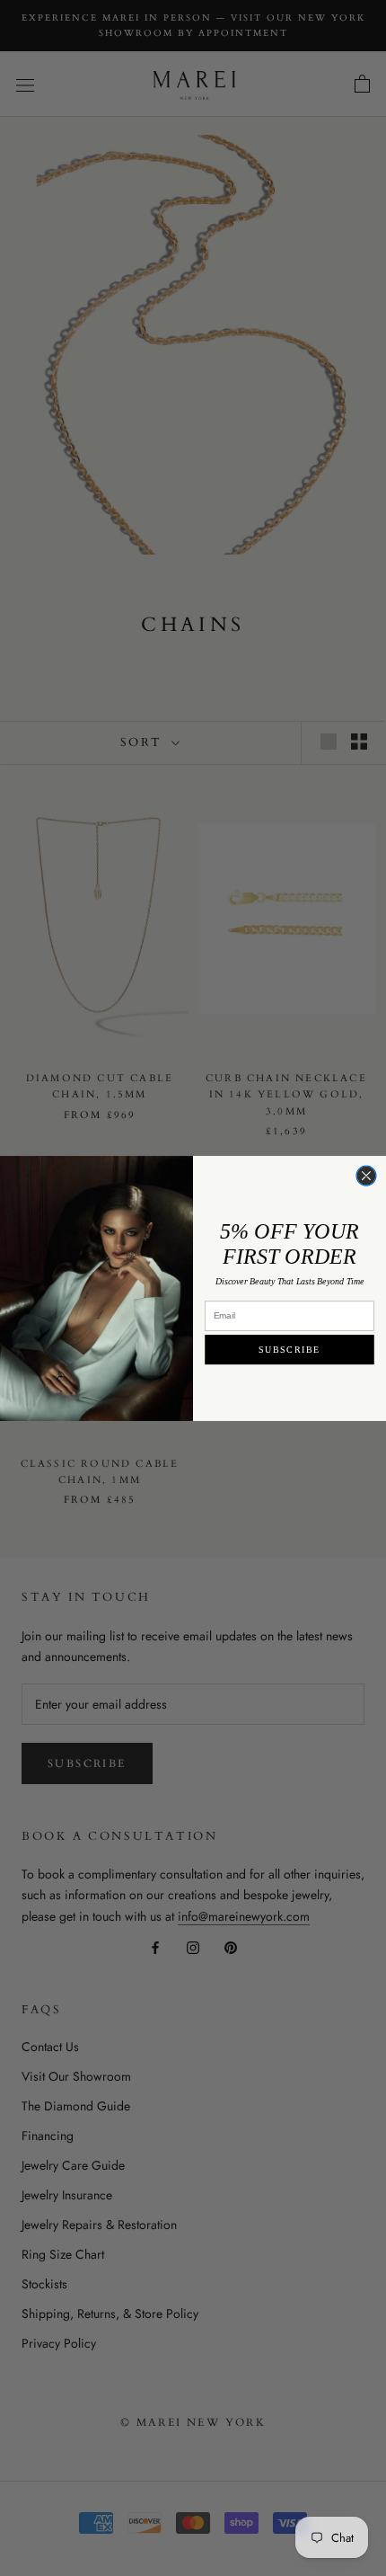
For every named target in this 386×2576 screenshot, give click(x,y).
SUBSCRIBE (289, 1349)
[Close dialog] (366, 1176)
